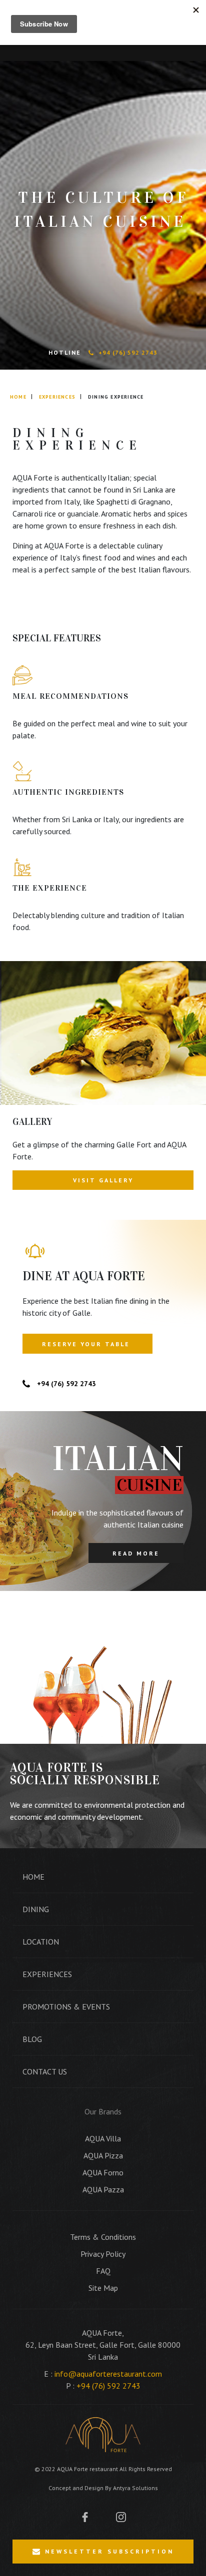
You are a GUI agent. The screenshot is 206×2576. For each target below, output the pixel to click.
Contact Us (45, 2071)
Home (18, 397)
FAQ (103, 2271)
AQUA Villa (103, 2138)
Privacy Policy (103, 2254)
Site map (103, 2288)
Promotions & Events (66, 2007)
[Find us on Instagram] (121, 2516)
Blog (32, 2039)
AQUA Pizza (103, 2155)
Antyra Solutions (135, 2488)
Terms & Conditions (103, 2237)
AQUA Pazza (103, 2189)
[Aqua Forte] (103, 2435)
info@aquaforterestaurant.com (108, 2374)
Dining (36, 1909)
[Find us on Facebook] (85, 2516)
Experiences (57, 397)
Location (41, 1942)
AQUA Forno (103, 2172)
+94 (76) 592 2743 (128, 352)
